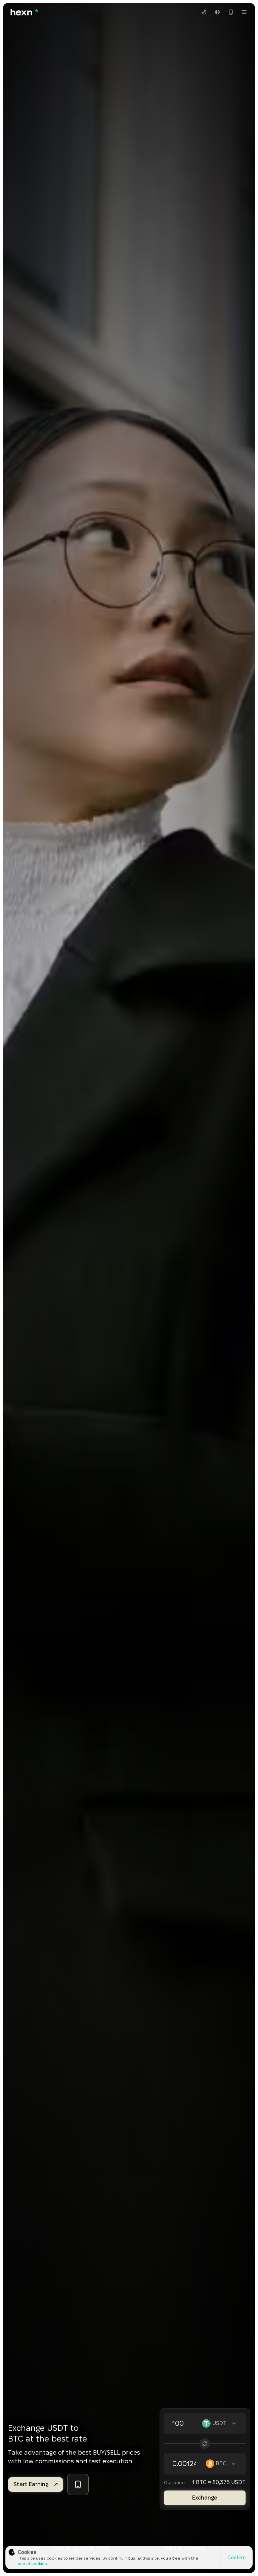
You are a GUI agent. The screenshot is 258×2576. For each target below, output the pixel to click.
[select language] (217, 12)
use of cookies (32, 2563)
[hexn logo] (24, 12)
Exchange (205, 2498)
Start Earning (31, 2484)
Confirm (236, 2558)
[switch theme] (204, 12)
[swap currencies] (205, 2444)
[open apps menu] (231, 12)
